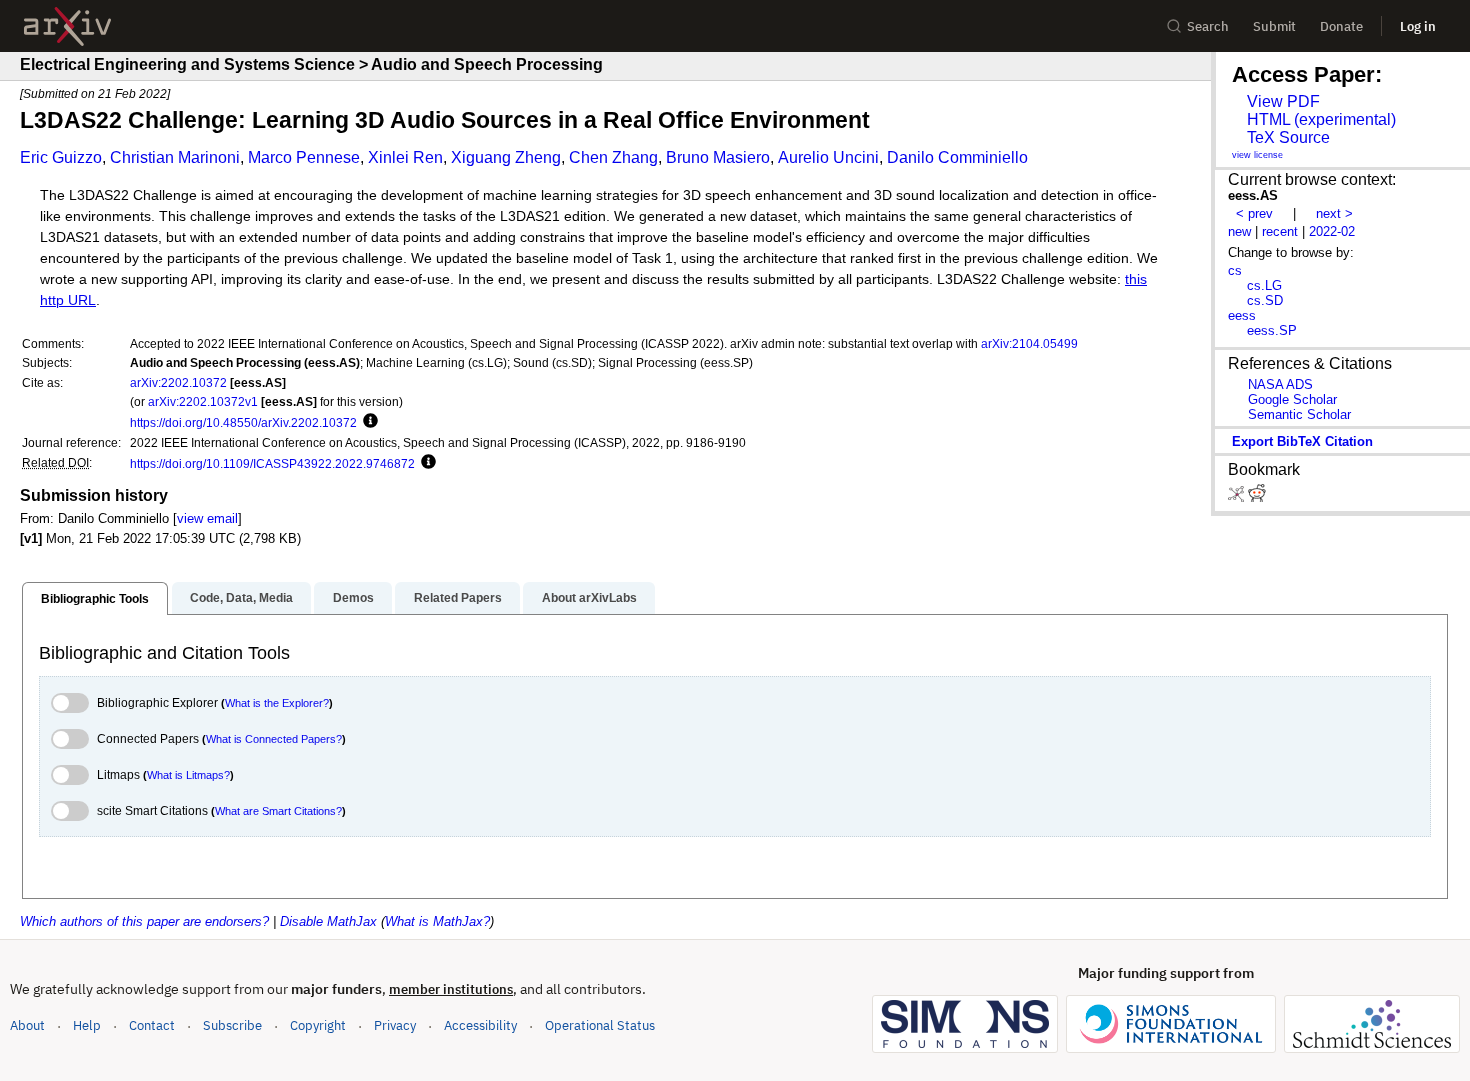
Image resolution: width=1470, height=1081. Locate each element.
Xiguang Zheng (506, 157)
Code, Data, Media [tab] (241, 598)
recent (1280, 231)
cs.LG (1264, 285)
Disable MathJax (328, 921)
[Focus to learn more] (367, 422)
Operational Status (600, 1025)
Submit (1274, 26)
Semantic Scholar (1299, 414)
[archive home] (67, 26)
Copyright (318, 1025)
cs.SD (1265, 300)
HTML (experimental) (1321, 119)
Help (87, 1025)
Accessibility (480, 1025)
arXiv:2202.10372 (178, 382)
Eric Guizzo (61, 157)
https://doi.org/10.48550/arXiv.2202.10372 (243, 422)
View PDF (1283, 101)
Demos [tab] (353, 598)
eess (1242, 315)
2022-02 (1332, 231)
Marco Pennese (304, 157)
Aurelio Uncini (828, 157)
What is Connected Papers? (274, 739)
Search (1208, 26)
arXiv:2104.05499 (1029, 343)
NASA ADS (1280, 384)
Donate (1341, 26)
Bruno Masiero (718, 157)
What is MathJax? (437, 921)
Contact (152, 1025)
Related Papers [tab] (458, 598)
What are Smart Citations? (278, 811)
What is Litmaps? (188, 775)
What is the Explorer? (277, 703)
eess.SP (1272, 330)
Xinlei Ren (405, 157)
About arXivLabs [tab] (589, 598)
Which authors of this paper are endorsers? (144, 921)
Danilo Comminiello (957, 157)
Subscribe (232, 1025)
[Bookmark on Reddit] (1257, 497)
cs (1235, 270)
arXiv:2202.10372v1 (203, 401)
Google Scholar (1292, 399)
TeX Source (1288, 137)
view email (207, 518)
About (27, 1025)
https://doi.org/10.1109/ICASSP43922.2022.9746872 (272, 463)
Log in (1418, 26)
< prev (1254, 213)
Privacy (395, 1025)
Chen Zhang (613, 157)
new (1239, 231)
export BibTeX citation (1302, 441)
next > (1334, 213)
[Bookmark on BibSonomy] (1238, 497)
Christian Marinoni (175, 157)
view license (1257, 155)
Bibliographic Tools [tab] (95, 599)
